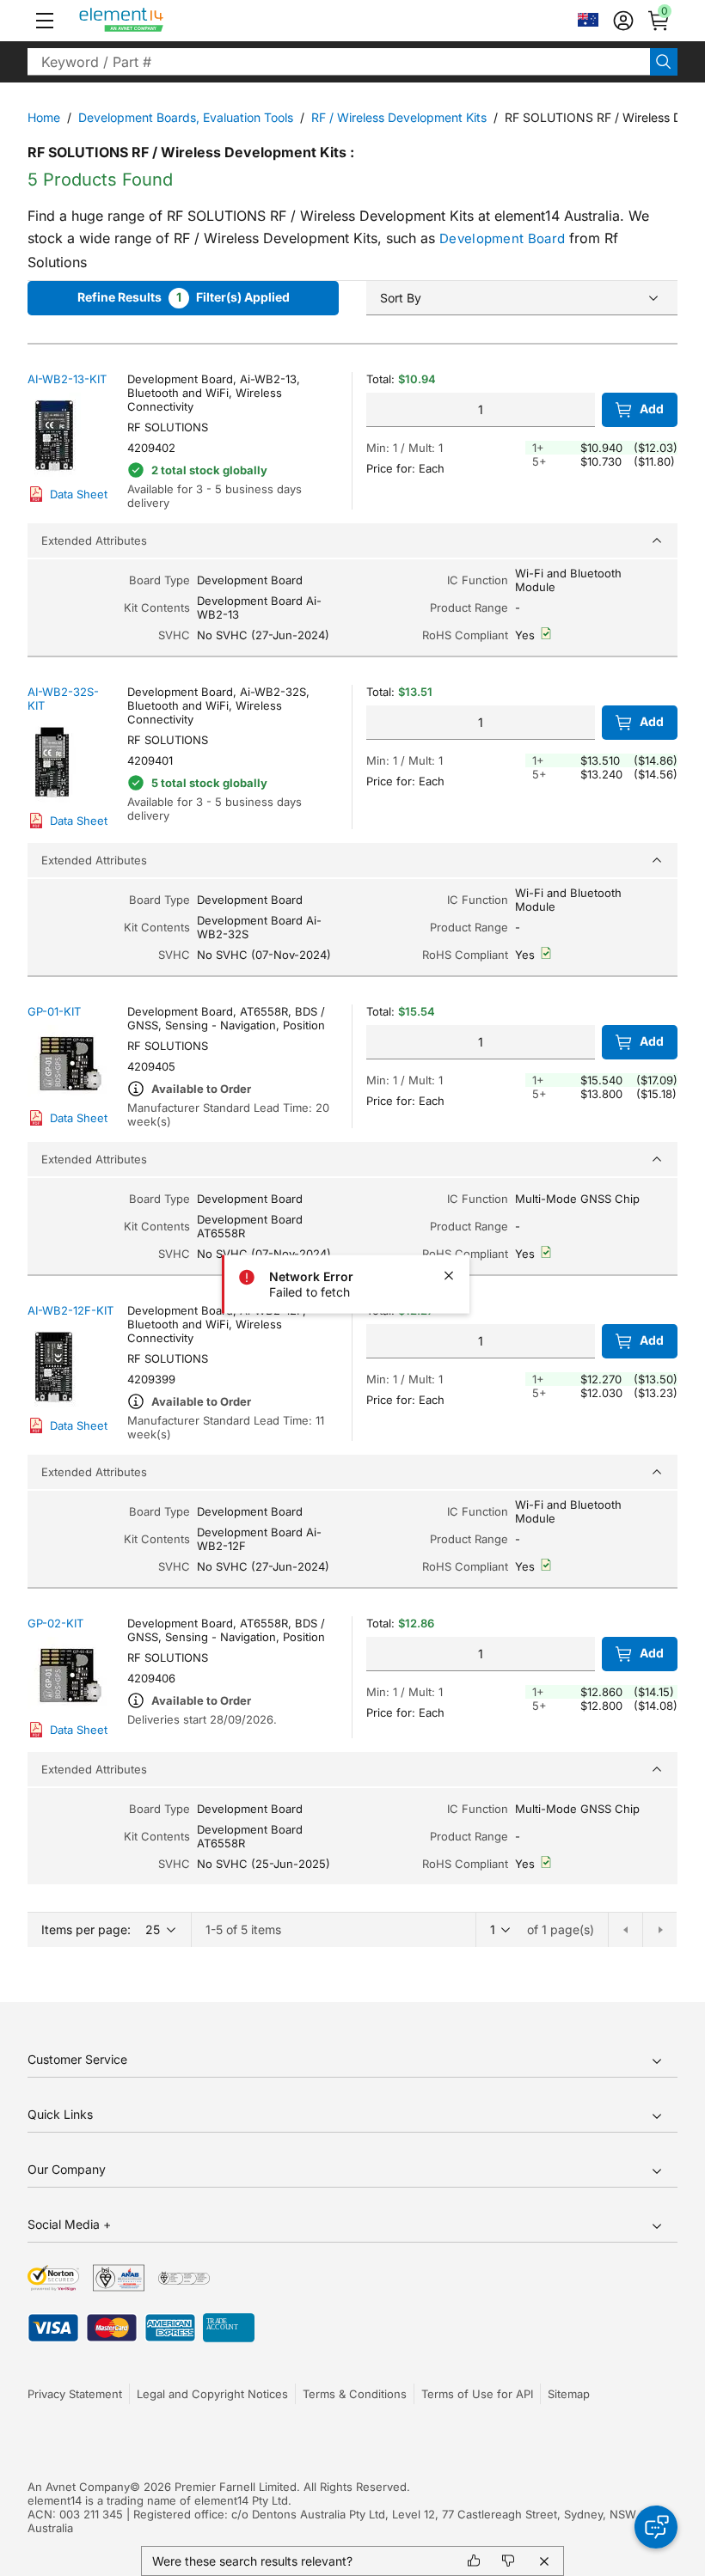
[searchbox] (339, 62)
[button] (45, 21)
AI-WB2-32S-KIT (63, 699)
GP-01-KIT (54, 1011)
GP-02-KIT (55, 1623)
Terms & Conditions (355, 2394)
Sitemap (569, 2394)
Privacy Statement (75, 2394)
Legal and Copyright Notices (212, 2394)
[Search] (664, 62)
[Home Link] (153, 21)
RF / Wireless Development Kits (399, 117)
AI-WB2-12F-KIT (70, 1310)
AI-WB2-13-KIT (67, 379)
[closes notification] (449, 1276)
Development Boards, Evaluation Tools (186, 117)
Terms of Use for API (477, 2394)
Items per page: (86, 1929)
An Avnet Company (79, 2487)
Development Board (502, 238)
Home (44, 117)
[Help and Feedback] (656, 2527)
